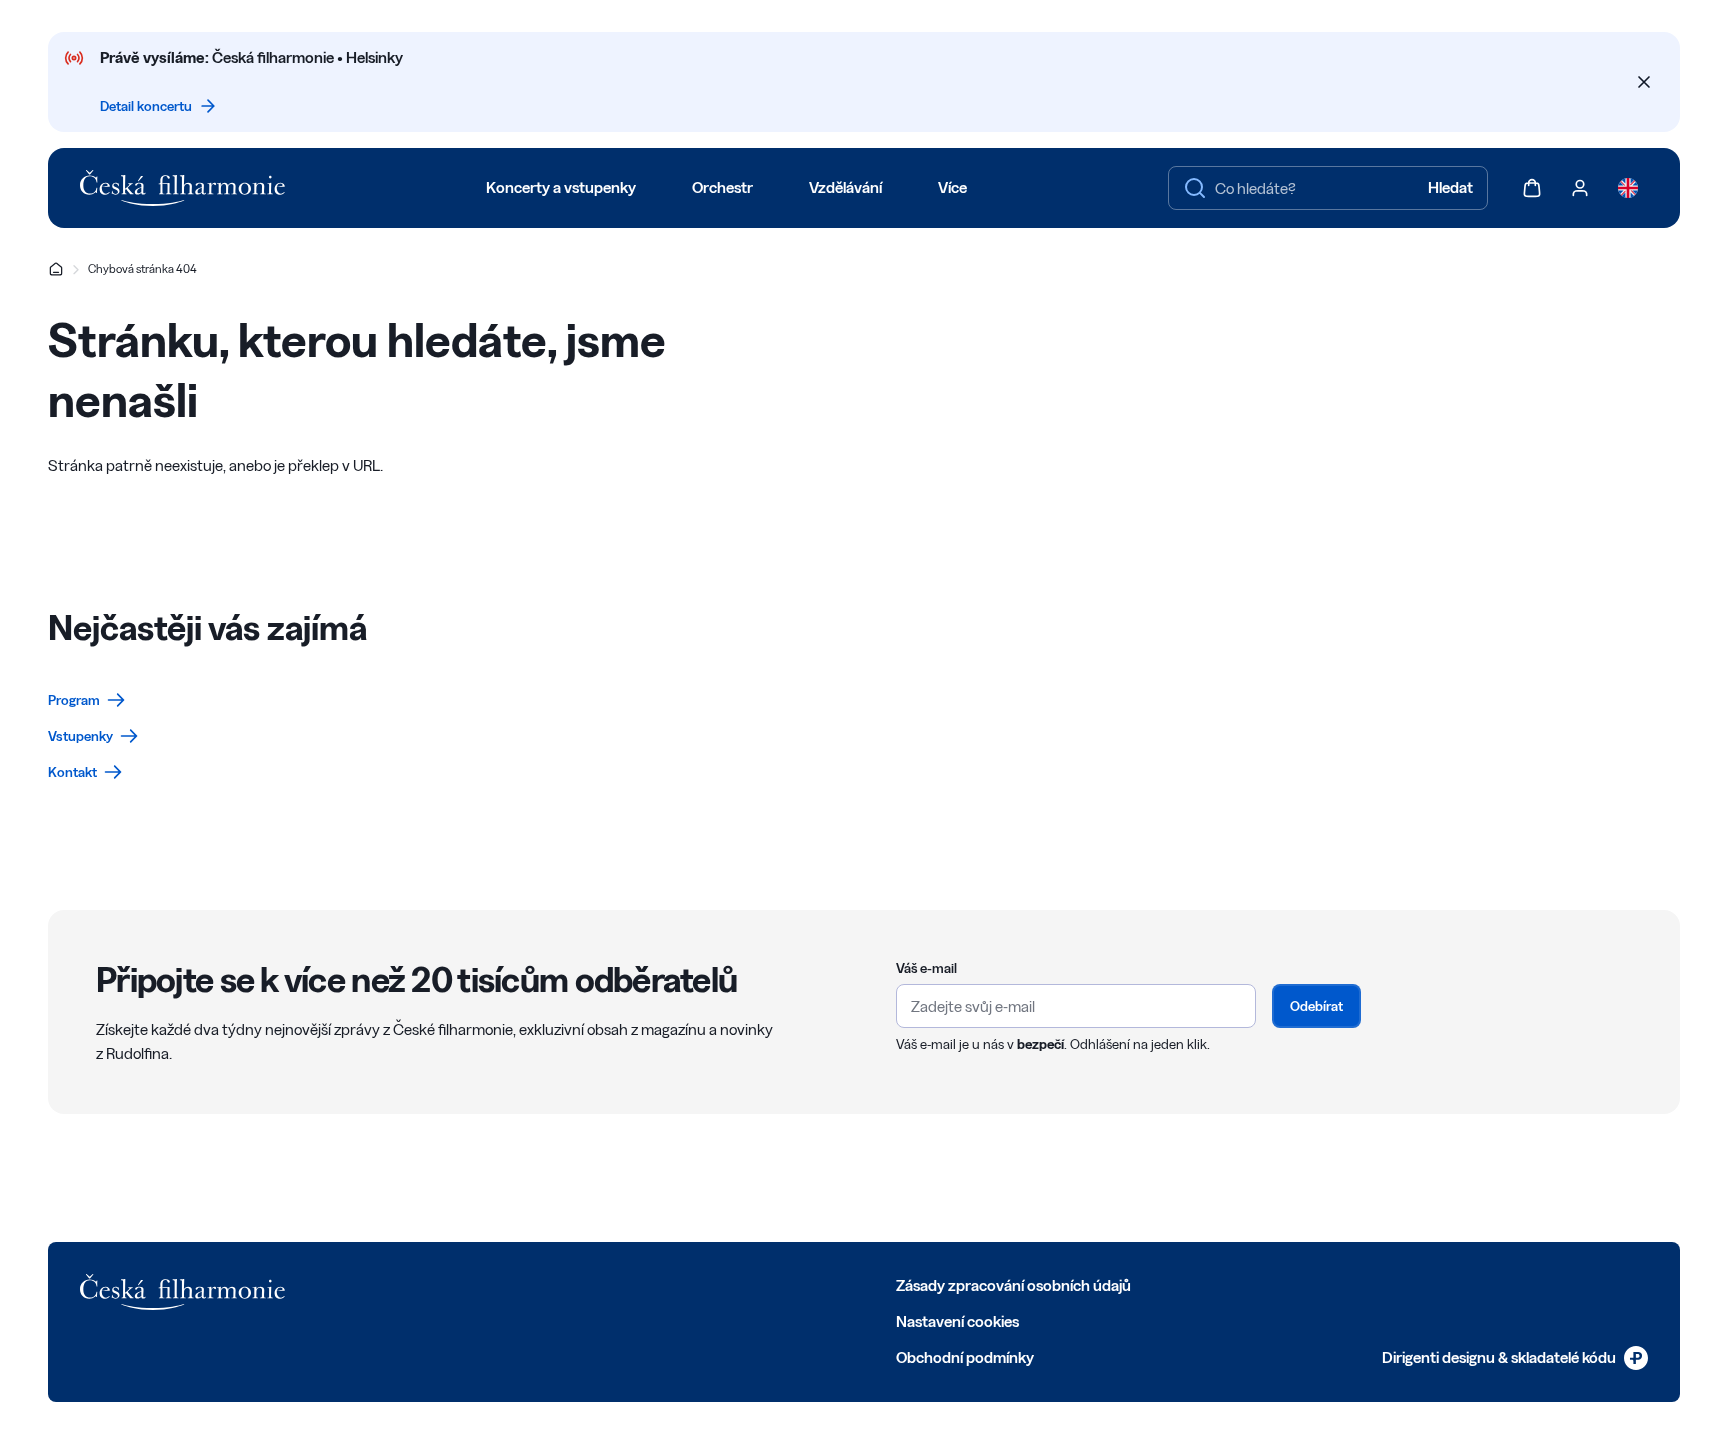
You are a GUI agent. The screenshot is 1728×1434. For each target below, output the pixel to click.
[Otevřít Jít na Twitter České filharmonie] (440, 1284)
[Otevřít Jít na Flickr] (616, 1284)
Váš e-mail (926, 968)
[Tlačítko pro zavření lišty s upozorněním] (1644, 82)
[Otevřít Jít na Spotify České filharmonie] (572, 1284)
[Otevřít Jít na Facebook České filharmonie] (396, 1284)
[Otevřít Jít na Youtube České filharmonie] (528, 1284)
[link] (87, 700)
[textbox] (1328, 188)
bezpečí (1040, 1044)
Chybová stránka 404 (142, 268)
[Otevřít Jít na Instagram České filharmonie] (484, 1284)
